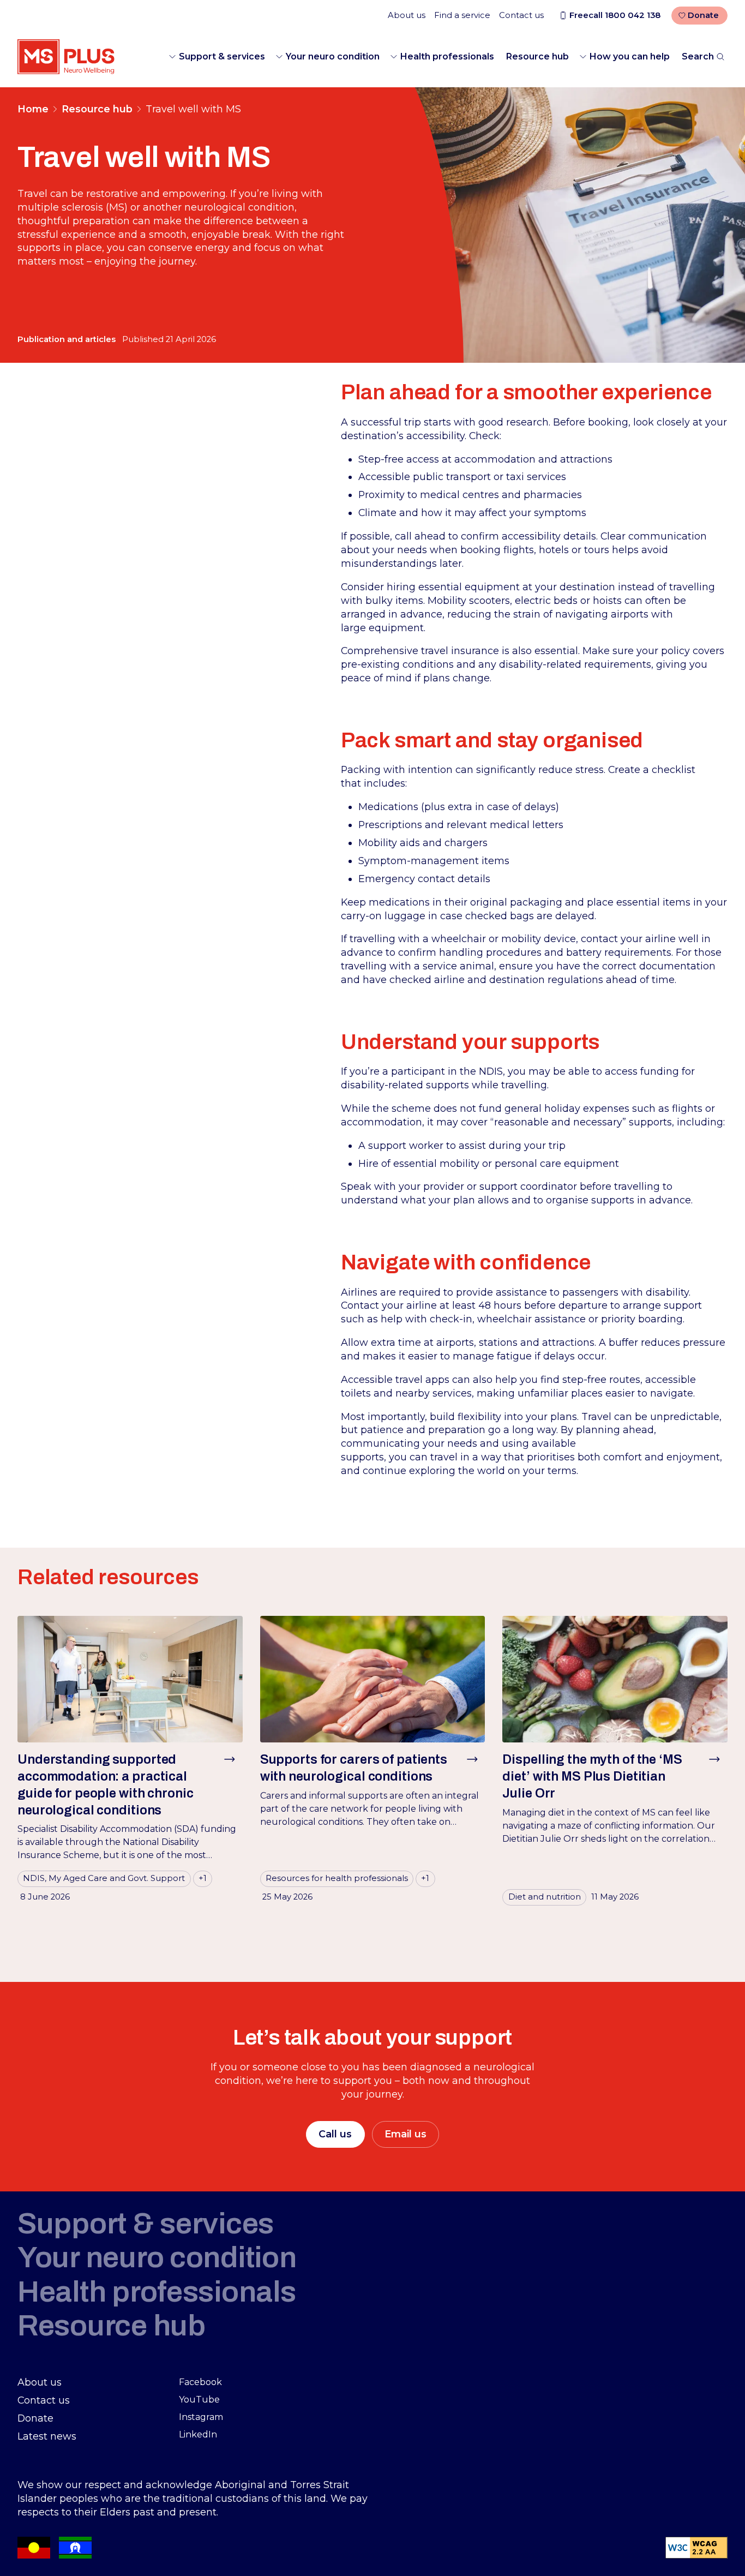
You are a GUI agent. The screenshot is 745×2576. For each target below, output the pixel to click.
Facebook (200, 2382)
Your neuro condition (333, 56)
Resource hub (537, 56)
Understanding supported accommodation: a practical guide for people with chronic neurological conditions (106, 1784)
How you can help (630, 56)
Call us (335, 2134)
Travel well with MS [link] (193, 109)
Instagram (201, 2417)
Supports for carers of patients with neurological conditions (354, 1768)
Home (33, 109)
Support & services (222, 56)
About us (407, 15)
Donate (703, 15)
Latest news (47, 2436)
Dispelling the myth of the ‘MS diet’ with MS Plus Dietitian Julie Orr (592, 1776)
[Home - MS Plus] (66, 57)
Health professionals (447, 56)
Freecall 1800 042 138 (615, 15)
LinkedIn (198, 2434)
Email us (405, 2134)
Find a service (462, 15)
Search (698, 56)
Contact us (521, 15)
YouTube (199, 2400)
